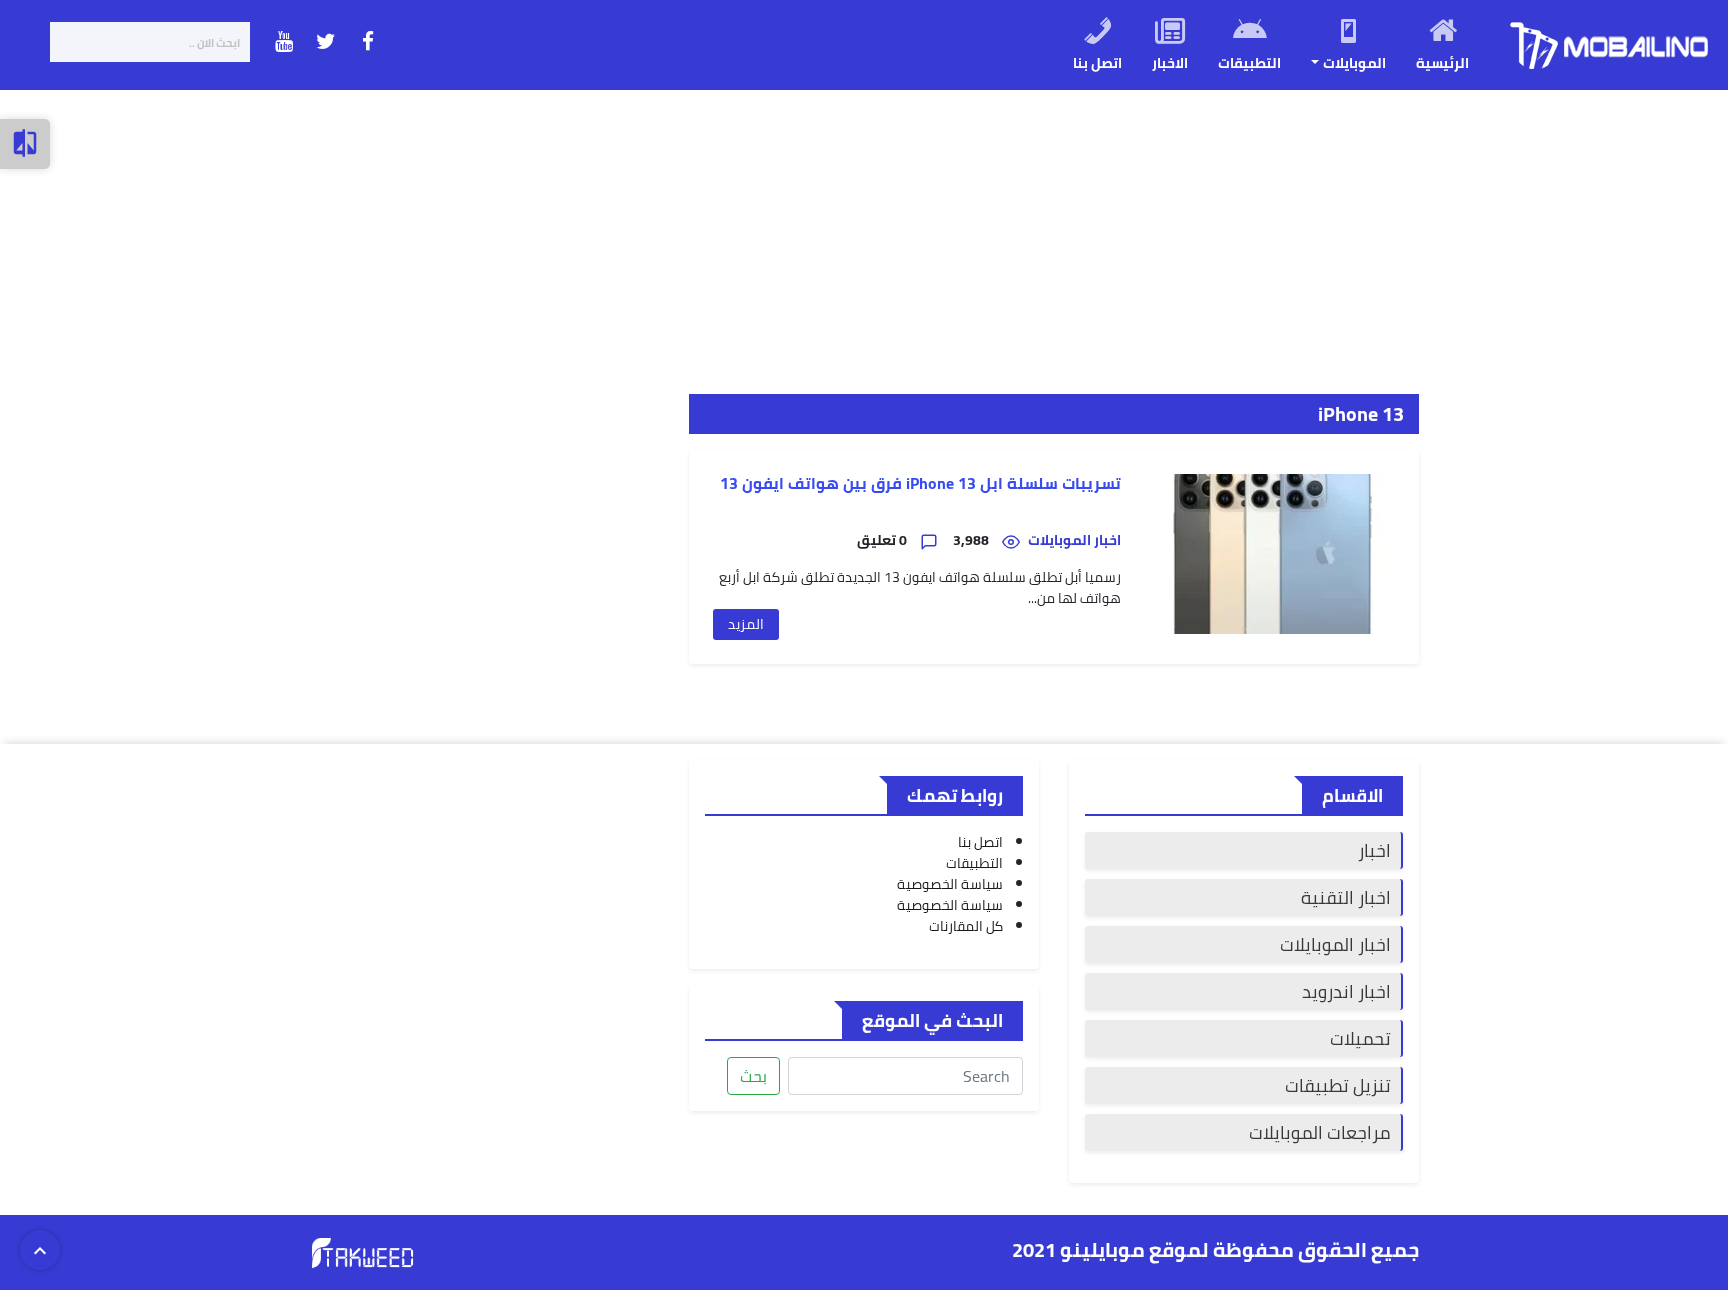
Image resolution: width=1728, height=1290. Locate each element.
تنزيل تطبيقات (1338, 1085)
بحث (753, 1076)
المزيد (746, 624)
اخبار (1374, 850)
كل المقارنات (966, 926)
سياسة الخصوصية (950, 884)
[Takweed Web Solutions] (362, 1251)
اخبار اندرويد (1346, 991)
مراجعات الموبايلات (1320, 1132)
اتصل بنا (980, 842)
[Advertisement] (1128, 230)
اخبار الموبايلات (1335, 944)
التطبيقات (974, 863)
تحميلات (1360, 1038)
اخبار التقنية (1346, 897)
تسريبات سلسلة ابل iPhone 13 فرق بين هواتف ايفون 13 (920, 483)
